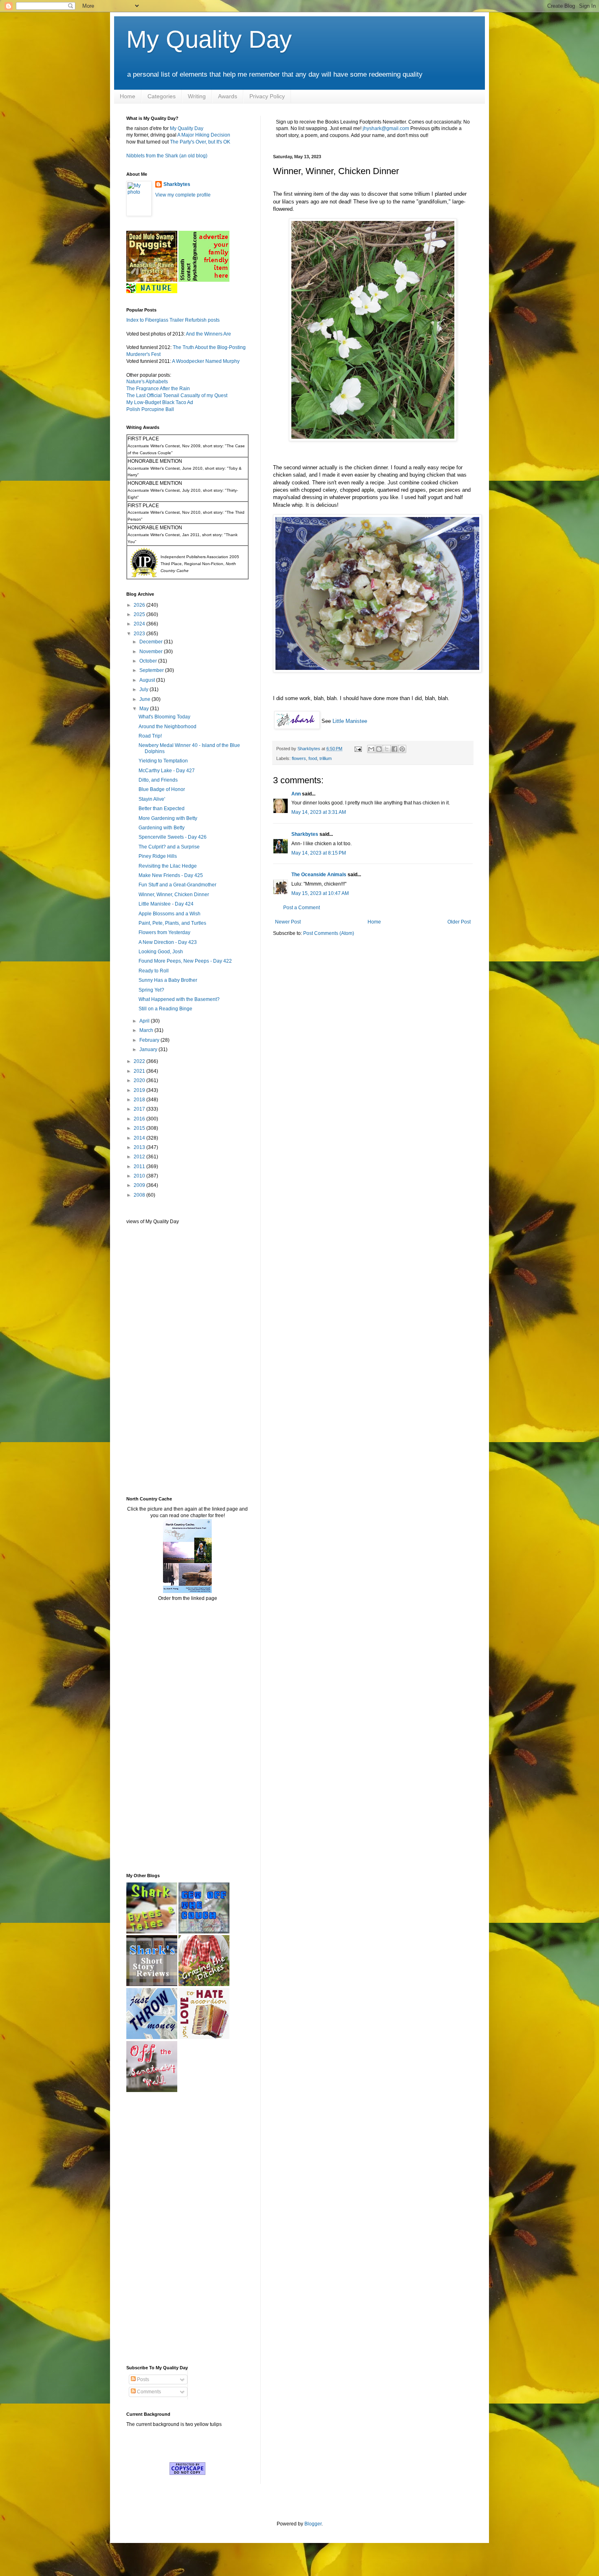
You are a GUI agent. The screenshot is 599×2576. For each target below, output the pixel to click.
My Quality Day (209, 39)
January (149, 1049)
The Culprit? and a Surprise (169, 847)
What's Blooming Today (164, 717)
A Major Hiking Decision (204, 135)
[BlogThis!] (379, 749)
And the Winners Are (208, 334)
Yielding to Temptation (163, 761)
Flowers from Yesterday (164, 932)
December (152, 642)
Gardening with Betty (162, 828)
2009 (140, 1185)
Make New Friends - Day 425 (171, 875)
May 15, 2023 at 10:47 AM (320, 893)
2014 (140, 1138)
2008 (140, 1195)
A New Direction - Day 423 (168, 942)
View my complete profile (183, 195)
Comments (148, 2392)
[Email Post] (358, 749)
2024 (140, 624)
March (147, 1030)
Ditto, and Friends (158, 780)
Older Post (459, 922)
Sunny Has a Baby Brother (168, 980)
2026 (140, 605)
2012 (140, 1157)
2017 (140, 1109)
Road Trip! (150, 736)
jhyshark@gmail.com (386, 128)
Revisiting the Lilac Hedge (168, 866)
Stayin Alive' (152, 799)
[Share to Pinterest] (402, 749)
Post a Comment (302, 908)
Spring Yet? (151, 990)
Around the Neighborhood (167, 727)
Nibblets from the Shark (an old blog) (167, 156)
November (152, 652)
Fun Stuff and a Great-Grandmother (177, 885)
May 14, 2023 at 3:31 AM (319, 812)
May (145, 709)
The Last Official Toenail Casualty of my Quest (177, 395)
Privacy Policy (267, 96)
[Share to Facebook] (394, 749)
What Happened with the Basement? (179, 999)
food (313, 758)
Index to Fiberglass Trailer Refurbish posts (173, 320)
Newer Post (288, 922)
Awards (228, 96)
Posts (142, 2379)
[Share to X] (387, 749)
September (152, 670)
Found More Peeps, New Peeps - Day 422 (185, 961)
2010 (140, 1176)
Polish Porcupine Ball (150, 409)
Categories (162, 96)
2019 (140, 1090)
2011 (140, 1166)
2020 (140, 1080)
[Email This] (371, 749)
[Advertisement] (151, 1360)
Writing (197, 96)
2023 (140, 634)
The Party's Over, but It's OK (200, 142)
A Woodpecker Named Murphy (206, 361)
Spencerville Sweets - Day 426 (173, 837)
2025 (140, 614)
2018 (140, 1100)
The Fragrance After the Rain (158, 389)
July (144, 689)
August (148, 680)
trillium (326, 758)
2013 (140, 1147)
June (145, 699)
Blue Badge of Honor (162, 789)
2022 (140, 1061)
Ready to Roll (154, 971)
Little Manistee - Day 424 (166, 904)
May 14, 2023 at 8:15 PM (319, 853)
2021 (140, 1071)
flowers (299, 758)
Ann (296, 794)
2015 (140, 1128)
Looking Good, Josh (161, 952)
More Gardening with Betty (168, 818)
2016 (140, 1119)
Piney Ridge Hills (158, 856)
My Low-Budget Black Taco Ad (160, 402)
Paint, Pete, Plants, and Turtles (172, 923)
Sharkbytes (305, 834)
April (145, 1021)
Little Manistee (350, 721)
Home (128, 96)
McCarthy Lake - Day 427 (167, 771)
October (149, 661)
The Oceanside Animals (319, 875)
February (150, 1040)
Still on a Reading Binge (165, 1009)
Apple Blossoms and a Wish (170, 914)
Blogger (313, 2524)
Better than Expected (162, 809)
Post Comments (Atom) (329, 933)
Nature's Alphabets (147, 382)
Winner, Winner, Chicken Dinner (174, 895)
